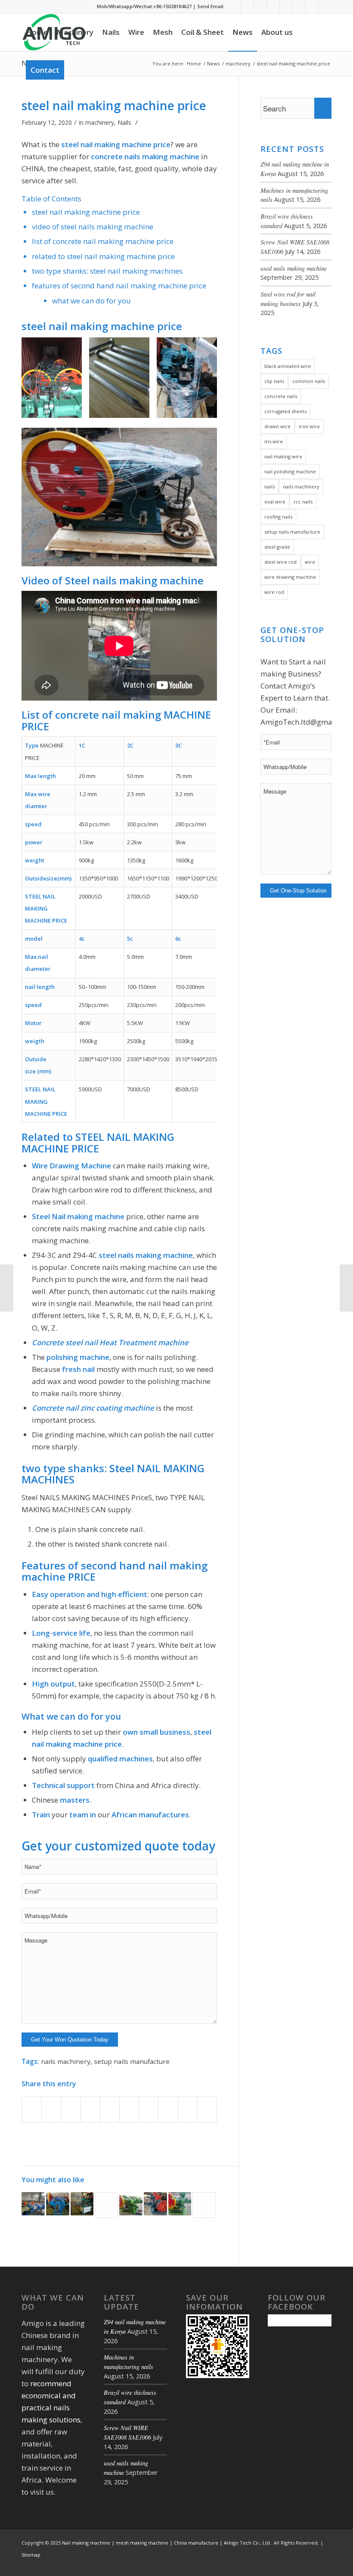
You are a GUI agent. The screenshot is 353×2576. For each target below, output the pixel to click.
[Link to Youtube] (286, 6)
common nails (309, 381)
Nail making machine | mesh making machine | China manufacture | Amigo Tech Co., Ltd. (167, 2543)
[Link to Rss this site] (273, 6)
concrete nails (281, 396)
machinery (100, 122)
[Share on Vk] (149, 2110)
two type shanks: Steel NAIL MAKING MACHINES (107, 271)
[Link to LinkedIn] (247, 6)
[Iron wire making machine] (346, 1288)
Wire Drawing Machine (71, 1166)
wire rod (274, 592)
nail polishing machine (290, 471)
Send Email (210, 6)
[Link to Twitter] (260, 6)
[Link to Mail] (325, 6)
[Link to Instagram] (312, 6)
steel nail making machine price (114, 105)
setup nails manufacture (132, 2061)
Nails (124, 122)
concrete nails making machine (145, 156)
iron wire (309, 426)
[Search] (76, 70)
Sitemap (31, 2555)
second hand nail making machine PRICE (115, 1571)
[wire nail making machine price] (155, 2204)
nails (269, 486)
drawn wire (277, 426)
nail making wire (283, 456)
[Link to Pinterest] (299, 6)
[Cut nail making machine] (58, 2204)
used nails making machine (294, 268)
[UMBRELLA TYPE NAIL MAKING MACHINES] (7, 1288)
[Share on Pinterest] (90, 2110)
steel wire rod (280, 562)
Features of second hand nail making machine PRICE (119, 286)
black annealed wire (288, 366)
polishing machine (78, 1357)
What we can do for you (91, 301)
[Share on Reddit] (168, 2110)
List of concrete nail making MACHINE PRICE (103, 241)
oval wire (275, 502)
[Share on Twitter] (51, 2110)
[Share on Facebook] (32, 2110)
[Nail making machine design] (106, 2205)
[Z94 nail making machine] (180, 2204)
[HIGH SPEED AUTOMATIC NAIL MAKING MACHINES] (33, 2204)
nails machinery (66, 2061)
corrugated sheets (285, 411)
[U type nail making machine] (82, 2204)
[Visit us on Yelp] (207, 2110)
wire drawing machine (290, 577)
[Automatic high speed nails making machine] (131, 2204)
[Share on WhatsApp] (71, 2110)
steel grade (277, 547)
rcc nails (303, 502)
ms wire (274, 441)
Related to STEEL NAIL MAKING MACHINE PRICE (103, 256)
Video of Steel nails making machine (93, 227)
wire (310, 562)
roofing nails (278, 517)
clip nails (274, 381)
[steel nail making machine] (204, 2205)
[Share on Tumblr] (129, 2110)
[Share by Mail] (188, 2110)
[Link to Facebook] (234, 6)
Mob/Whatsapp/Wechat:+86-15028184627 (144, 6)
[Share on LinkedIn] (110, 2110)
